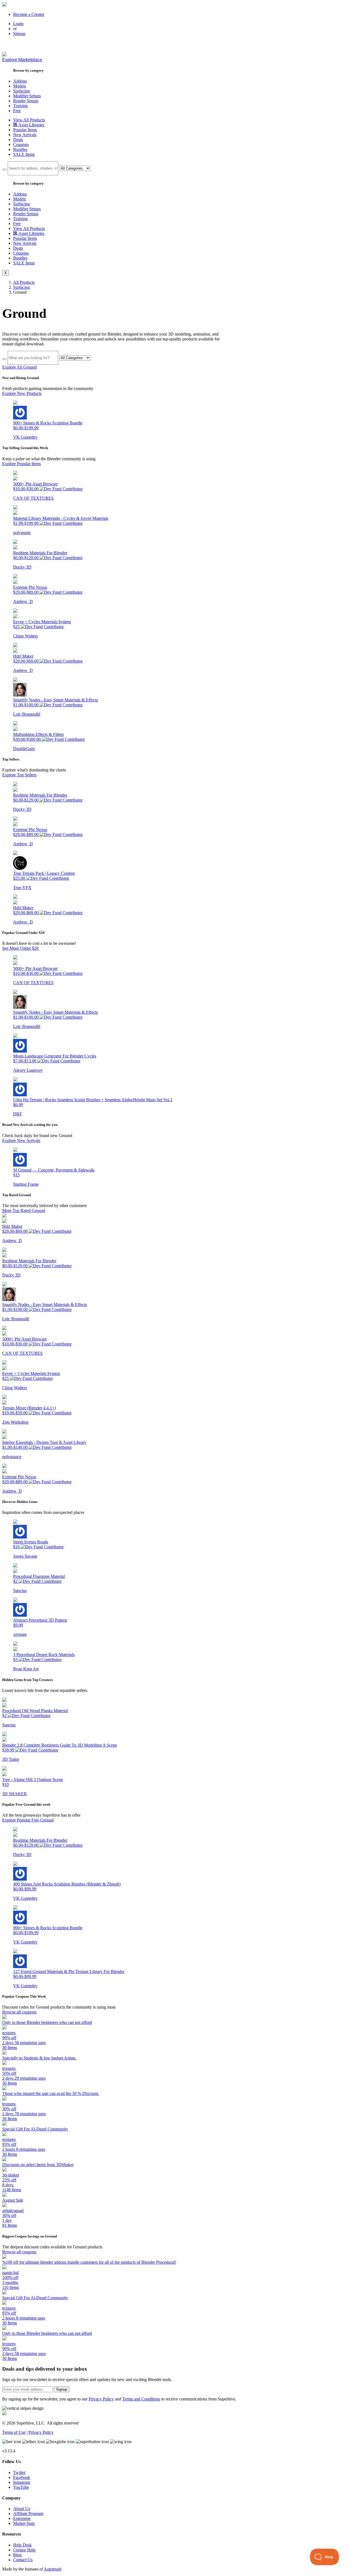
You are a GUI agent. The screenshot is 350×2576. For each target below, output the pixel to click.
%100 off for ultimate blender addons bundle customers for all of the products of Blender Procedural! (89, 2262)
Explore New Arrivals (21, 1140)
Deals (18, 140)
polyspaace (12, 1457)
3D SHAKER (14, 1794)
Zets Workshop (15, 1422)
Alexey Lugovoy (28, 1070)
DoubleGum (24, 749)
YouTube (21, 2487)
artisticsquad (13, 2211)
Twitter (19, 2472)
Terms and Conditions (141, 2399)
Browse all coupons (19, 2012)
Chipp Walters (25, 636)
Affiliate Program (28, 2514)
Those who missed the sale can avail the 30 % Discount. (51, 2093)
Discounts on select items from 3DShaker (38, 2165)
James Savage (25, 1556)
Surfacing (21, 287)
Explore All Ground (19, 367)
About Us (22, 2509)
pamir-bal (10, 2273)
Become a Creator (29, 14)
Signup (19, 33)
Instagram (22, 2482)
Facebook (22, 2477)
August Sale (13, 2200)
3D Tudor (11, 1759)
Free (17, 111)
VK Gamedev (25, 437)
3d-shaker (11, 2175)
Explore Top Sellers (19, 775)
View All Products (29, 120)
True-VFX (22, 888)
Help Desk (22, 2545)
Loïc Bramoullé (27, 714)
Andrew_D (23, 601)
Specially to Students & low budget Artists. (39, 2058)
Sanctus (20, 1591)
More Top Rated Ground (24, 1210)
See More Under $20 (20, 948)
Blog (17, 2555)
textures (9, 2033)
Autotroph (53, 2569)
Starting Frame (26, 1184)
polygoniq (22, 533)
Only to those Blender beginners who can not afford (47, 2022)
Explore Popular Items (21, 464)
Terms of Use (14, 2432)
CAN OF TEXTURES (33, 498)
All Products (24, 282)
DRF (17, 1114)
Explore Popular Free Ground (28, 1820)
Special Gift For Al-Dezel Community (35, 2129)
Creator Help (24, 2550)
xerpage (20, 1634)
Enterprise (22, 2518)
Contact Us (23, 2560)
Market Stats (24, 2523)
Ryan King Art (26, 1669)
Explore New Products (22, 393)
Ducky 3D (22, 567)
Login (18, 24)
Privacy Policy (101, 2399)
